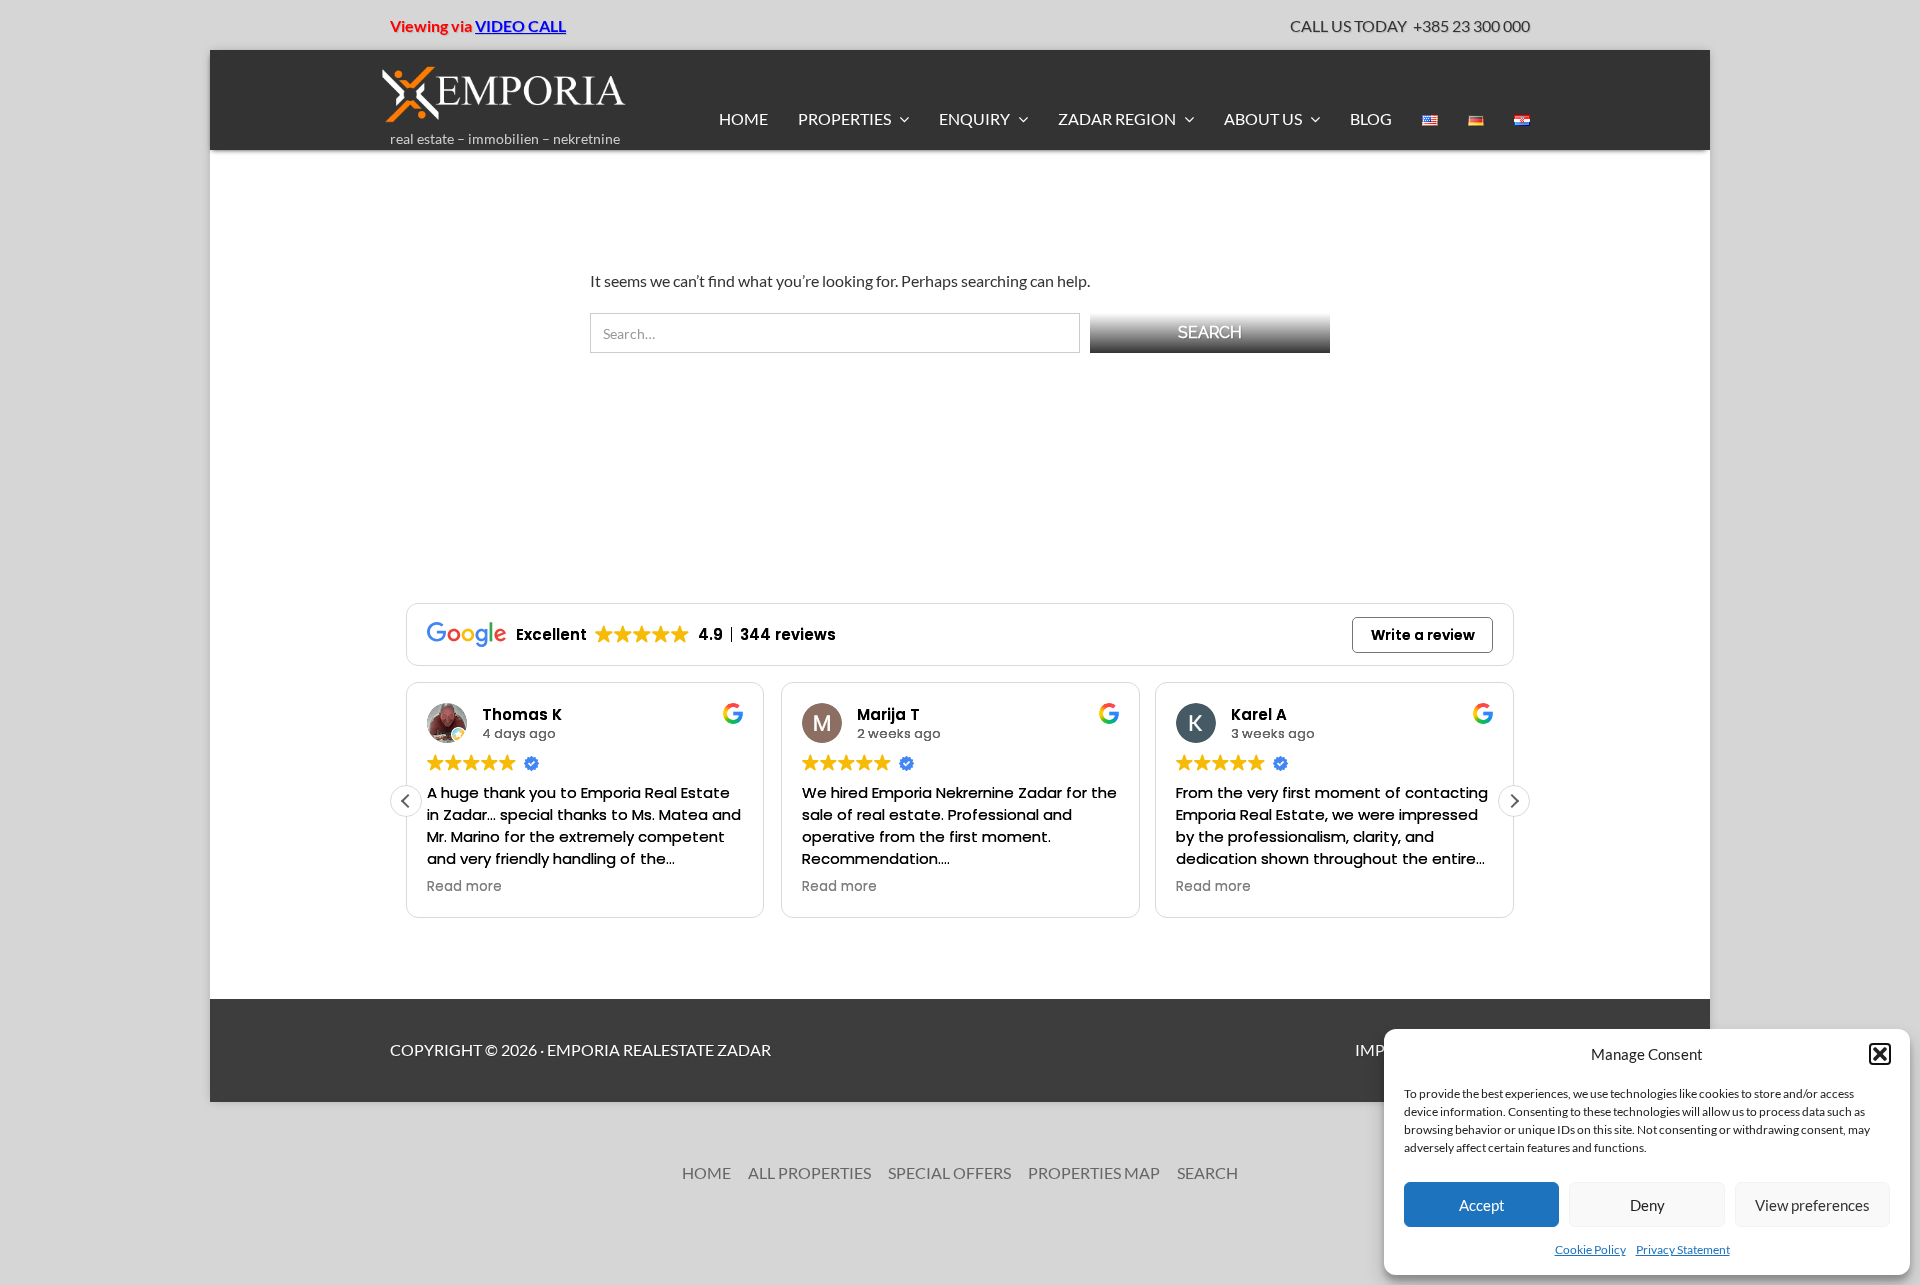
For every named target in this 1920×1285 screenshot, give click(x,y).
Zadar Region (1118, 118)
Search (1207, 1172)
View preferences (1812, 1205)
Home (743, 118)
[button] (1880, 1054)
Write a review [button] (1423, 635)
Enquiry (976, 118)
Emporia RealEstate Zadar (659, 1049)
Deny (1647, 1205)
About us (1264, 118)
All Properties (809, 1172)
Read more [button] (464, 887)
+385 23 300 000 (1471, 25)
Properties (846, 118)
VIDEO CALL (520, 25)
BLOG (1371, 118)
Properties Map (1094, 1172)
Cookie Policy (1590, 1249)
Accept (1482, 1205)
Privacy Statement (1683, 1249)
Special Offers (949, 1172)
